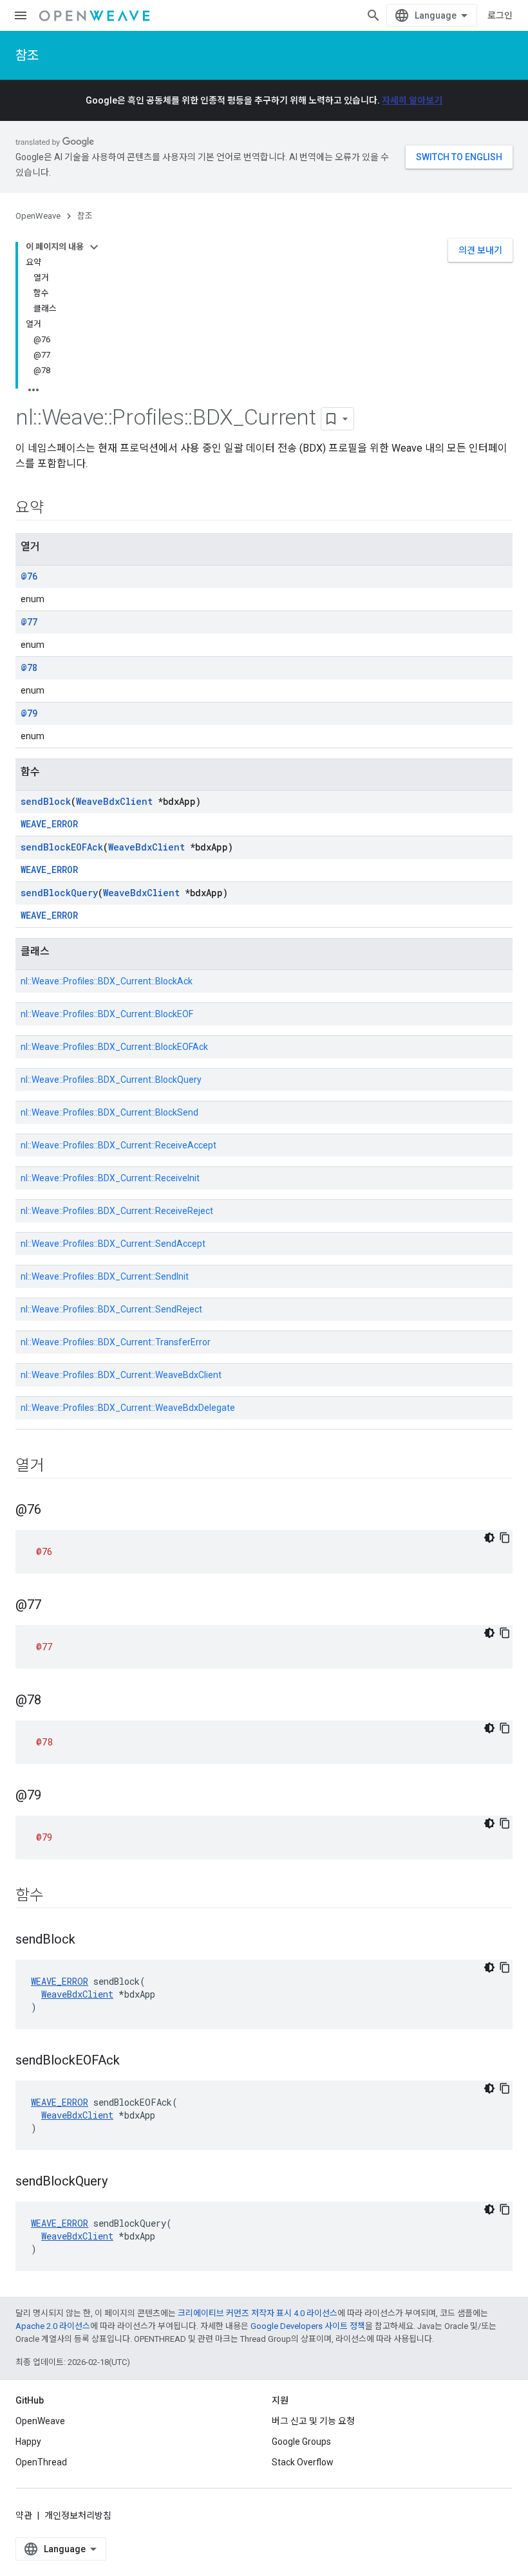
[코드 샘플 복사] (505, 1538)
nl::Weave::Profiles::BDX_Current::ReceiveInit (110, 1178)
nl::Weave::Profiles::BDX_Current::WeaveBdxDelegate (128, 1408)
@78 (29, 667)
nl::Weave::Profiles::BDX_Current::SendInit (105, 1276)
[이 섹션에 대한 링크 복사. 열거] (57, 1467)
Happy (28, 2442)
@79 (29, 713)
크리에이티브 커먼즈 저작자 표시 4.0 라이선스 (258, 2313)
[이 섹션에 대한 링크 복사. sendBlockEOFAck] (133, 2061)
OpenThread (41, 2462)
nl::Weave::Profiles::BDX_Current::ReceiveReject (117, 1211)
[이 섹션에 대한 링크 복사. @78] (54, 1701)
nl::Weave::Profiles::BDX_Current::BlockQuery (111, 1080)
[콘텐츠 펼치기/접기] (94, 247)
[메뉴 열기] (21, 15)
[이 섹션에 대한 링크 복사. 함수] (57, 1897)
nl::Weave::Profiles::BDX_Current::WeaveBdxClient (121, 1375)
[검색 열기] (373, 15)
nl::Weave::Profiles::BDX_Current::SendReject (111, 1309)
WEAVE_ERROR (49, 824)
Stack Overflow (303, 2462)
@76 (29, 576)
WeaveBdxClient (114, 801)
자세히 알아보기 (412, 100)
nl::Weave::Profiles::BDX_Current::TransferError (116, 1342)
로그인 (500, 15)
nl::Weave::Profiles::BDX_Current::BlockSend (109, 1112)
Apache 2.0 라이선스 (53, 2326)
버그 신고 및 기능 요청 (313, 2421)
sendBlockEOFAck (62, 847)
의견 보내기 (480, 250)
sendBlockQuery (59, 893)
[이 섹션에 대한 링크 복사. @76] (54, 1511)
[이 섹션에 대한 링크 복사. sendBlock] (88, 1940)
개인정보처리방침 (78, 2516)
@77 (29, 622)
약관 (24, 2516)
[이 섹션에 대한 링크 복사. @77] (54, 1606)
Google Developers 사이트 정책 (308, 2326)
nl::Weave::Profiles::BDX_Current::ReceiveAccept (118, 1145)
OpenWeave (38, 216)
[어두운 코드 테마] (489, 1538)
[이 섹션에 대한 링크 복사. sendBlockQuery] (120, 2182)
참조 (27, 55)
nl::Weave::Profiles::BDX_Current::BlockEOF (107, 1014)
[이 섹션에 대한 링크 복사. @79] (54, 1796)
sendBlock (46, 801)
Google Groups (301, 2442)
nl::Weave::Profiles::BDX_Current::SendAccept (113, 1244)
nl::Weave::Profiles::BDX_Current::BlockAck (107, 981)
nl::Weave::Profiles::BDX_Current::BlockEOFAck (114, 1047)
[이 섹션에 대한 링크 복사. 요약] (57, 509)
